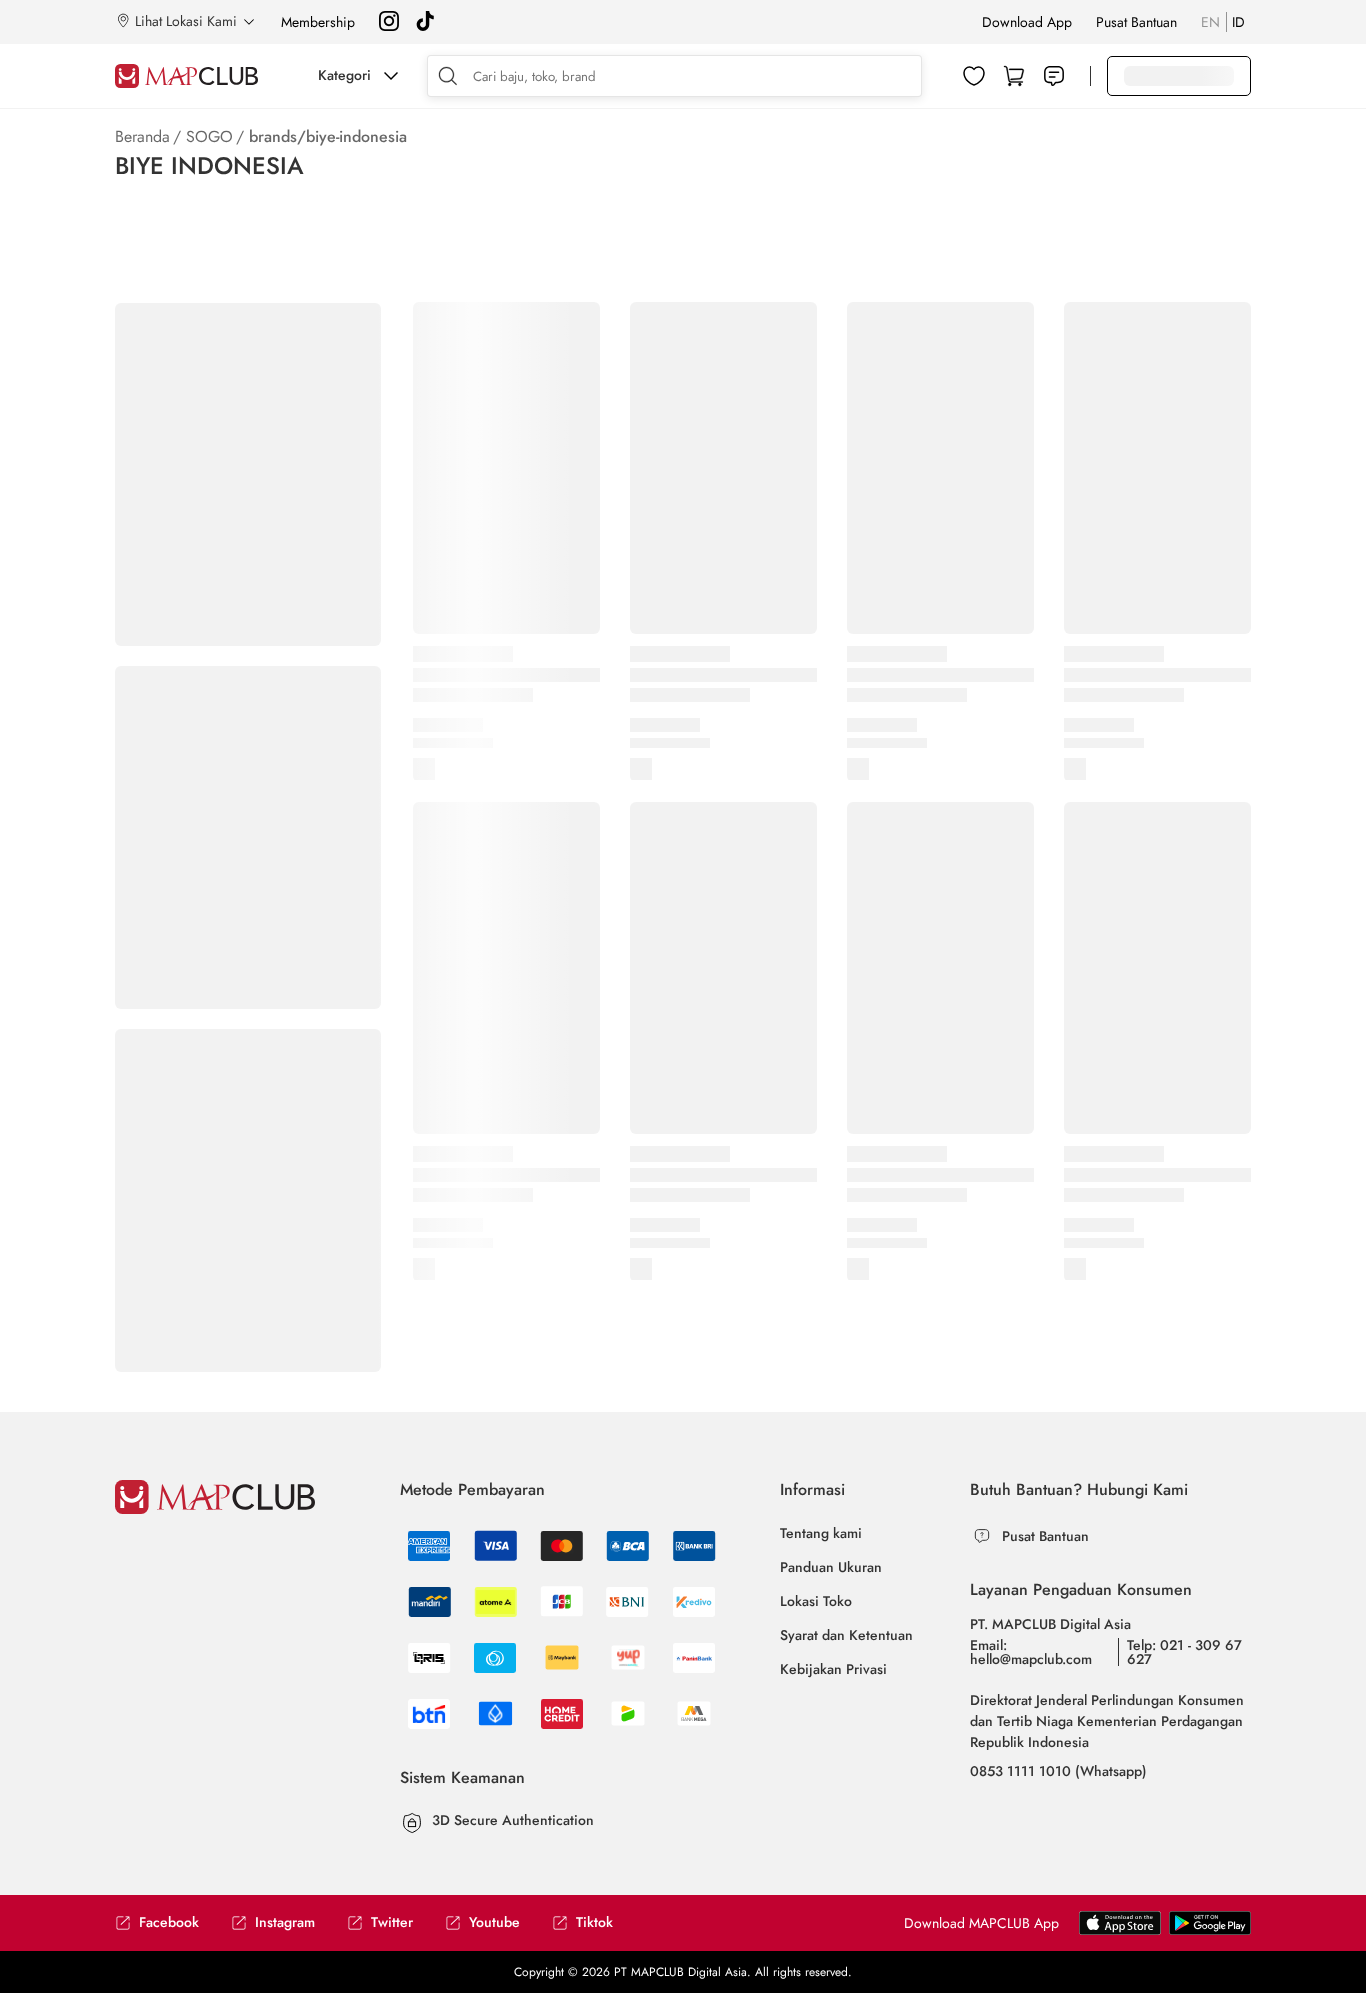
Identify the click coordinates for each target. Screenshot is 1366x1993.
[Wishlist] (974, 76)
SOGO (209, 136)
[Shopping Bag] (1014, 76)
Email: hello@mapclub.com (1031, 1652)
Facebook (169, 1922)
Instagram (285, 1922)
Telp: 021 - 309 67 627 (1184, 1652)
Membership (318, 22)
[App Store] (1210, 1931)
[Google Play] (1120, 1931)
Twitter (392, 1922)
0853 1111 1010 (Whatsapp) (1058, 1771)
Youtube (494, 1922)
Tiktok (594, 1922)
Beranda (142, 136)
